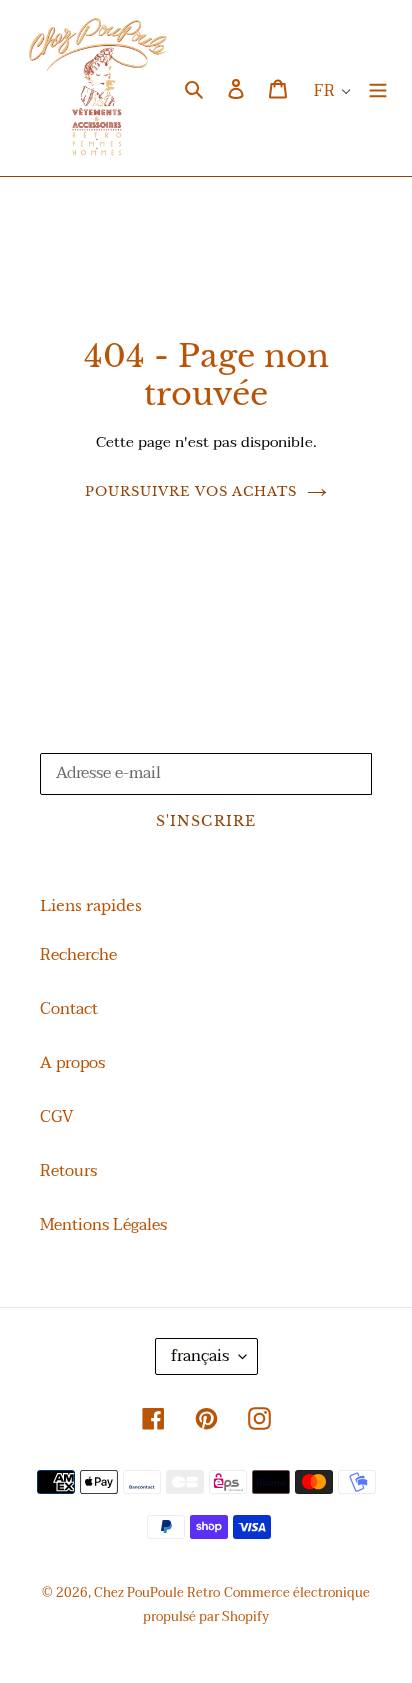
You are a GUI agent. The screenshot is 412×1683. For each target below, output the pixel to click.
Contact (69, 1009)
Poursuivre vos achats (191, 491)
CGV (57, 1117)
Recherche (78, 955)
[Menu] (378, 88)
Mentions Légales (103, 1225)
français (200, 1356)
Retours (68, 1171)
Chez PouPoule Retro (157, 1593)
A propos (72, 1063)
